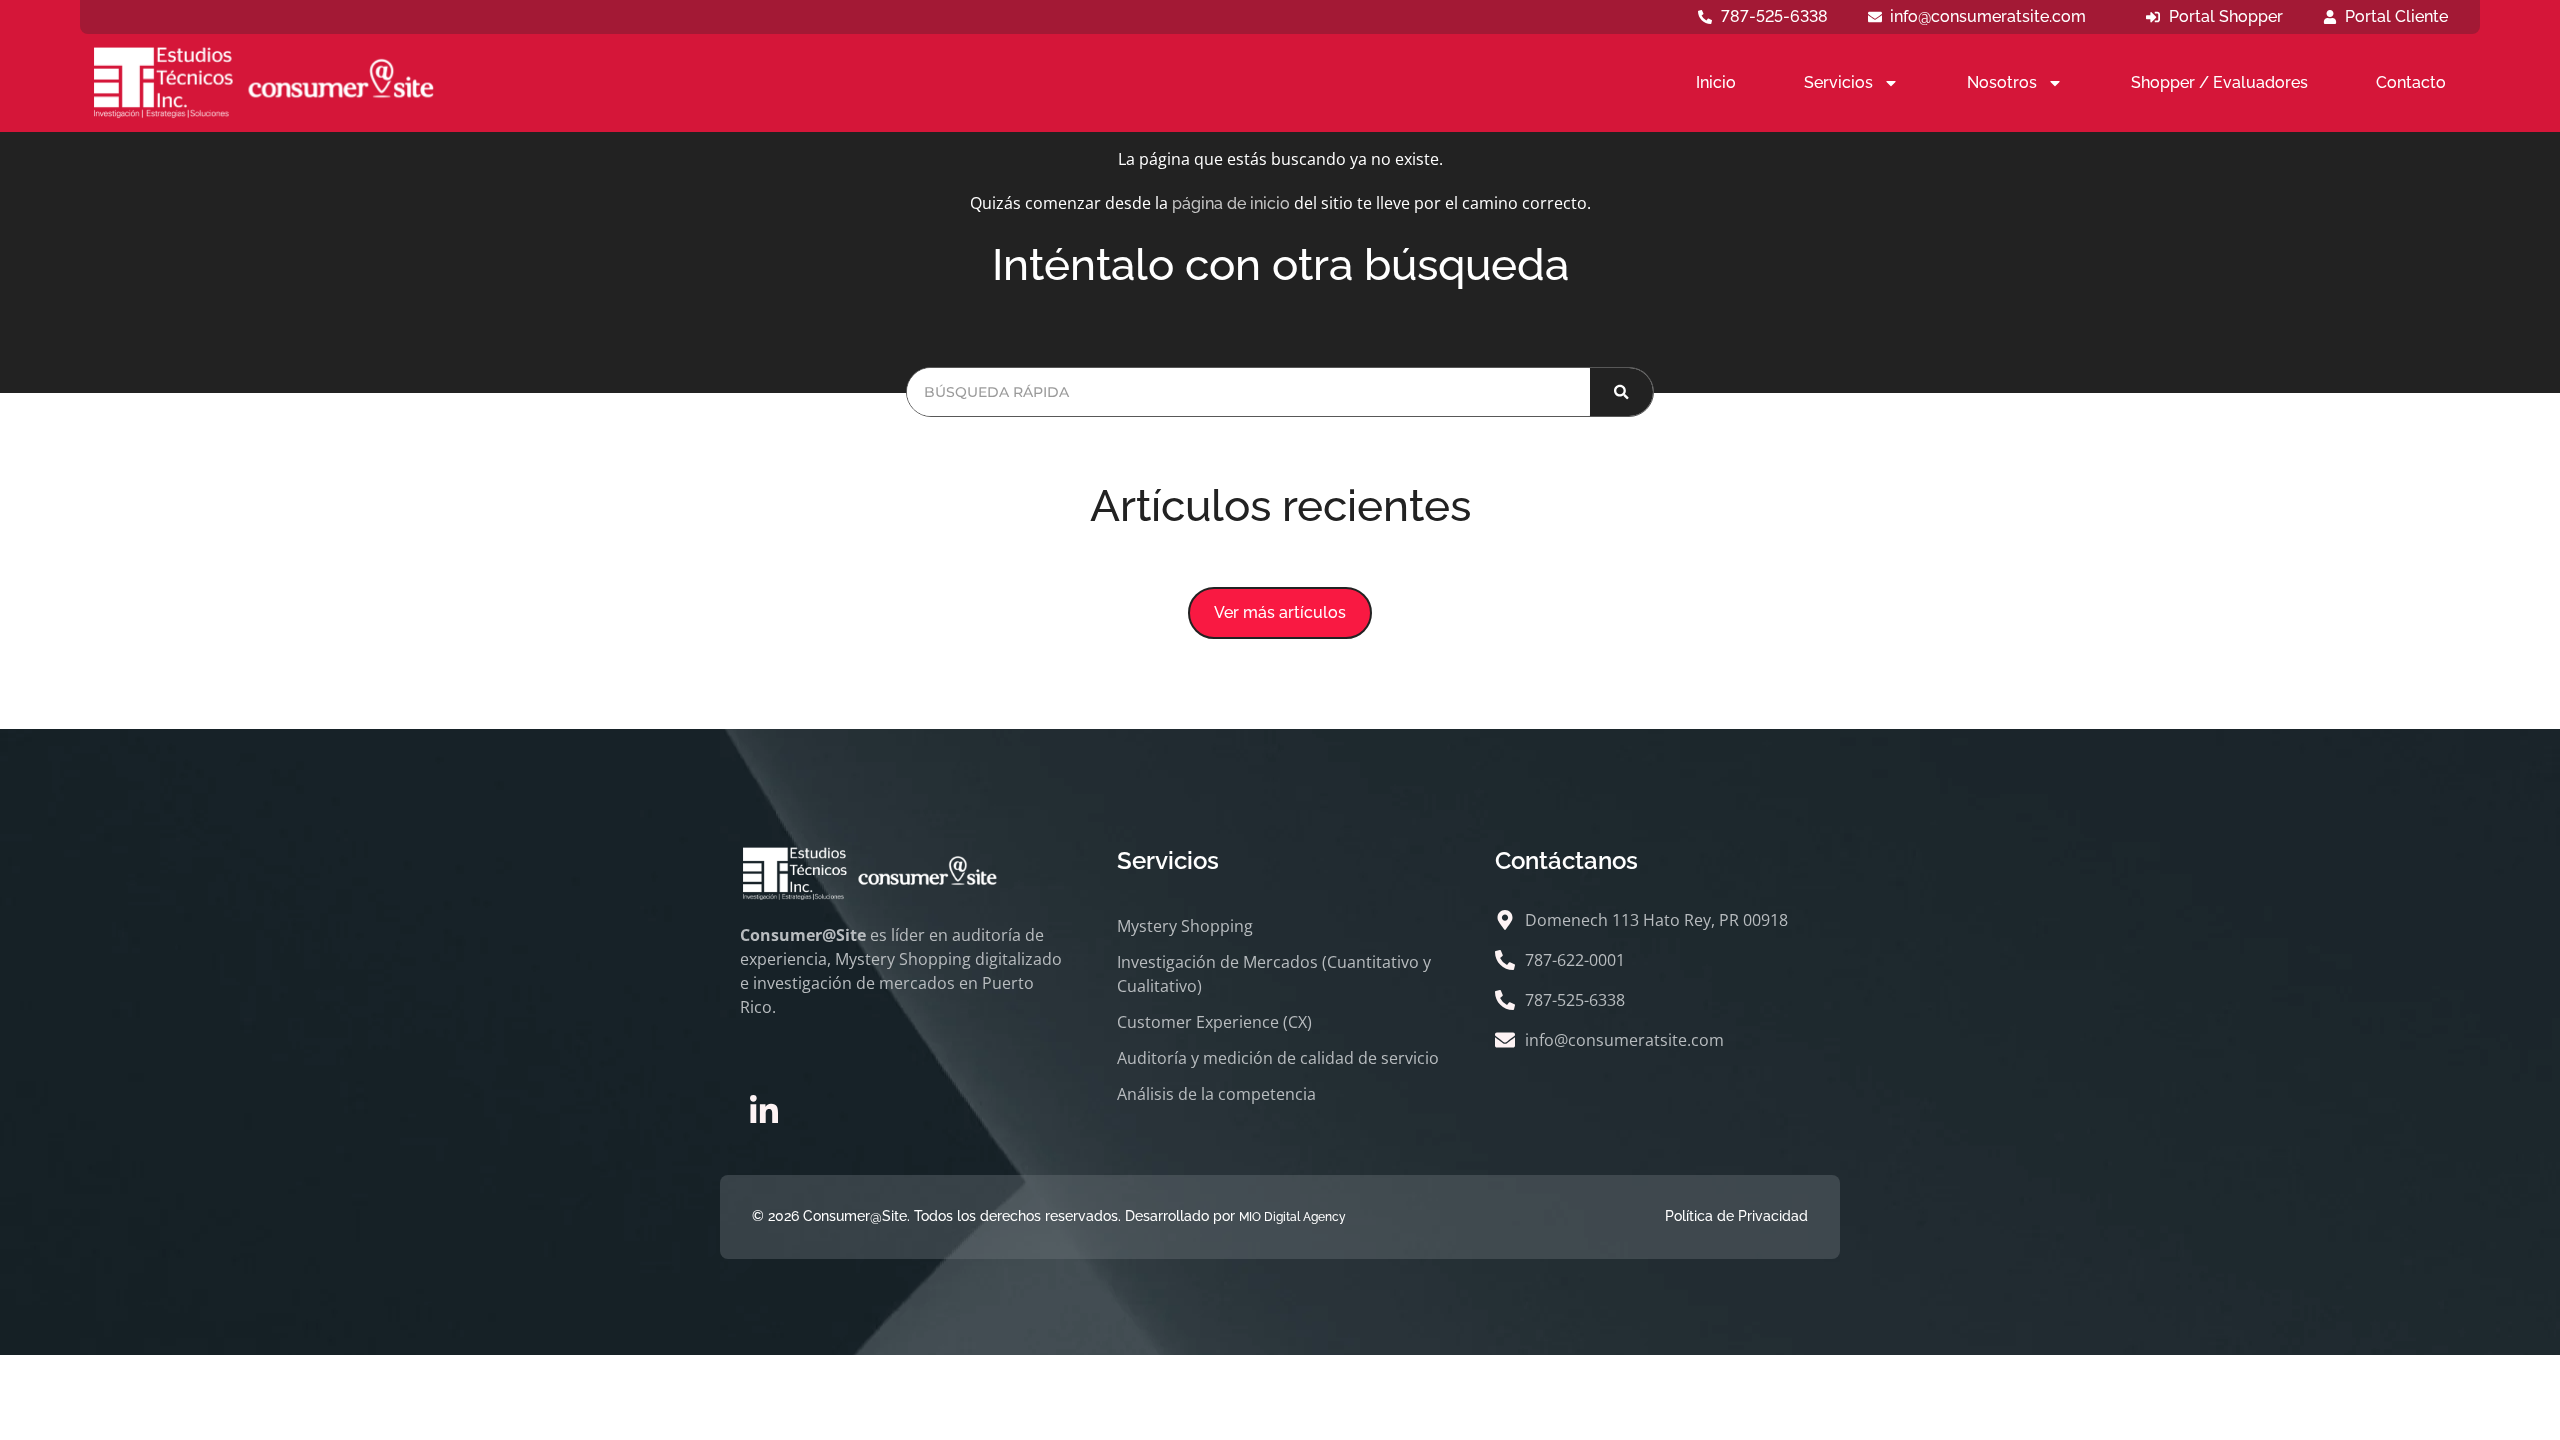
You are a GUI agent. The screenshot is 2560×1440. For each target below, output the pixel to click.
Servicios (1838, 82)
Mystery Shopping (1185, 926)
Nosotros (2002, 82)
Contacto (2411, 82)
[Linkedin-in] (764, 1111)
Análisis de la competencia (1216, 1094)
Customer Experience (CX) (1214, 1022)
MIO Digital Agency (1292, 1217)
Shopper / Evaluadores (2219, 82)
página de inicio (1231, 203)
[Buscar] (1621, 392)
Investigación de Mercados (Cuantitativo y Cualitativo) (1274, 974)
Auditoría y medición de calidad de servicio (1278, 1058)
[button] (1280, 613)
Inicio (1716, 82)
